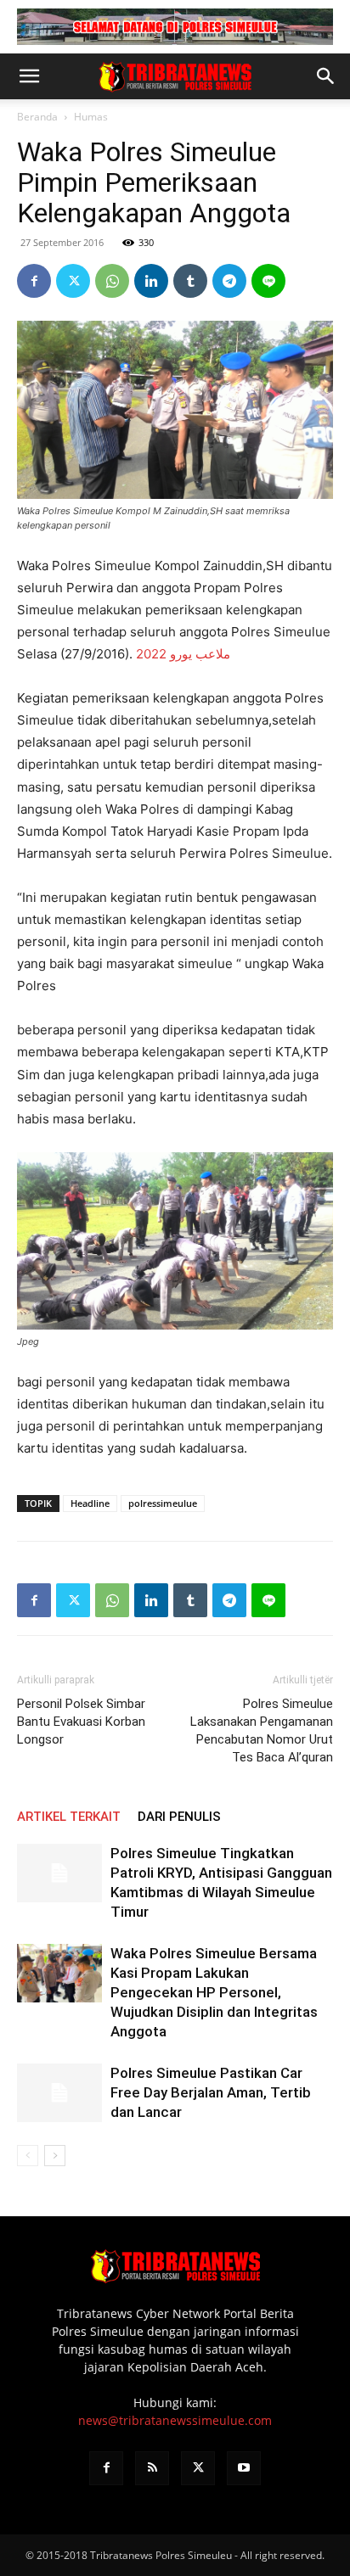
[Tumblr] (190, 281)
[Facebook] (34, 281)
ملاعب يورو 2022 (183, 654)
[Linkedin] (151, 281)
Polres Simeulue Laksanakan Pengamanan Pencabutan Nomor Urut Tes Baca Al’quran (262, 1730)
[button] (29, 76)
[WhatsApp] (112, 281)
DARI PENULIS (179, 1817)
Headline (90, 1503)
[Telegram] (229, 281)
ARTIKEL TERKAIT (69, 1817)
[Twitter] (73, 281)
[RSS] (152, 2468)
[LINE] (268, 281)
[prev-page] (28, 2156)
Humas (91, 117)
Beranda (37, 117)
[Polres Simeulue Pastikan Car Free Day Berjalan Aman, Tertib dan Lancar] (59, 2093)
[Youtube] (244, 2468)
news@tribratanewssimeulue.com (175, 2420)
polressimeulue (163, 1503)
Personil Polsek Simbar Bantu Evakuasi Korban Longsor (81, 1722)
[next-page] (55, 2156)
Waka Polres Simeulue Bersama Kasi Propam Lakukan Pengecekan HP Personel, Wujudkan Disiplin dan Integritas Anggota (214, 1992)
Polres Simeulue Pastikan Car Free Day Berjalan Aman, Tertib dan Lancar (211, 2092)
